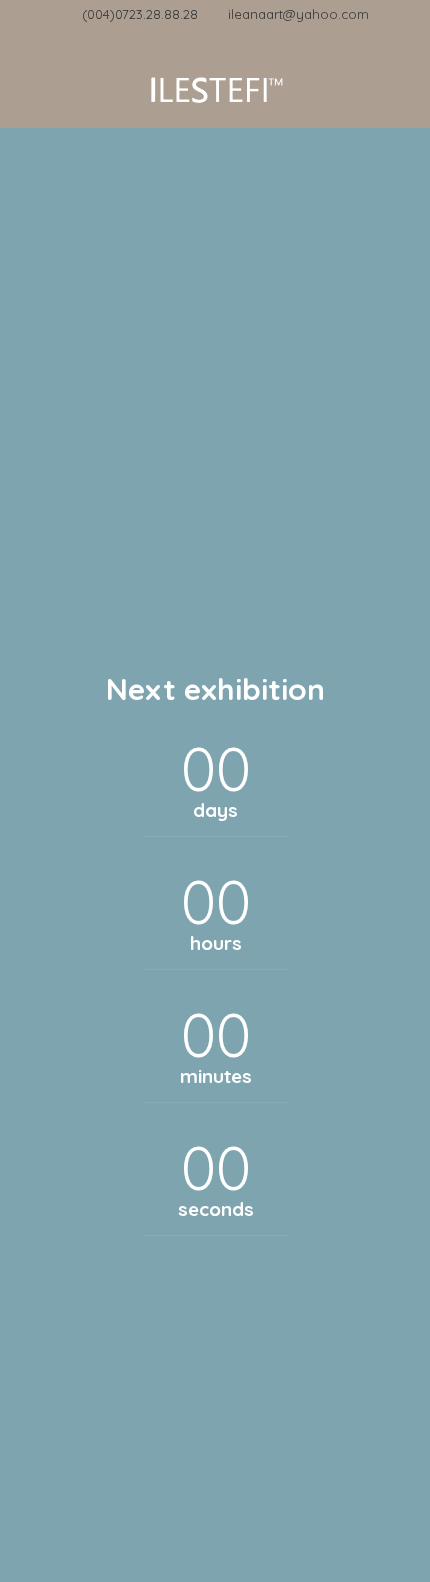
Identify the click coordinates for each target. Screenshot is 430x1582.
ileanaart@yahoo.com (298, 14)
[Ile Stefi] (215, 88)
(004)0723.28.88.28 (140, 14)
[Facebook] (215, 37)
